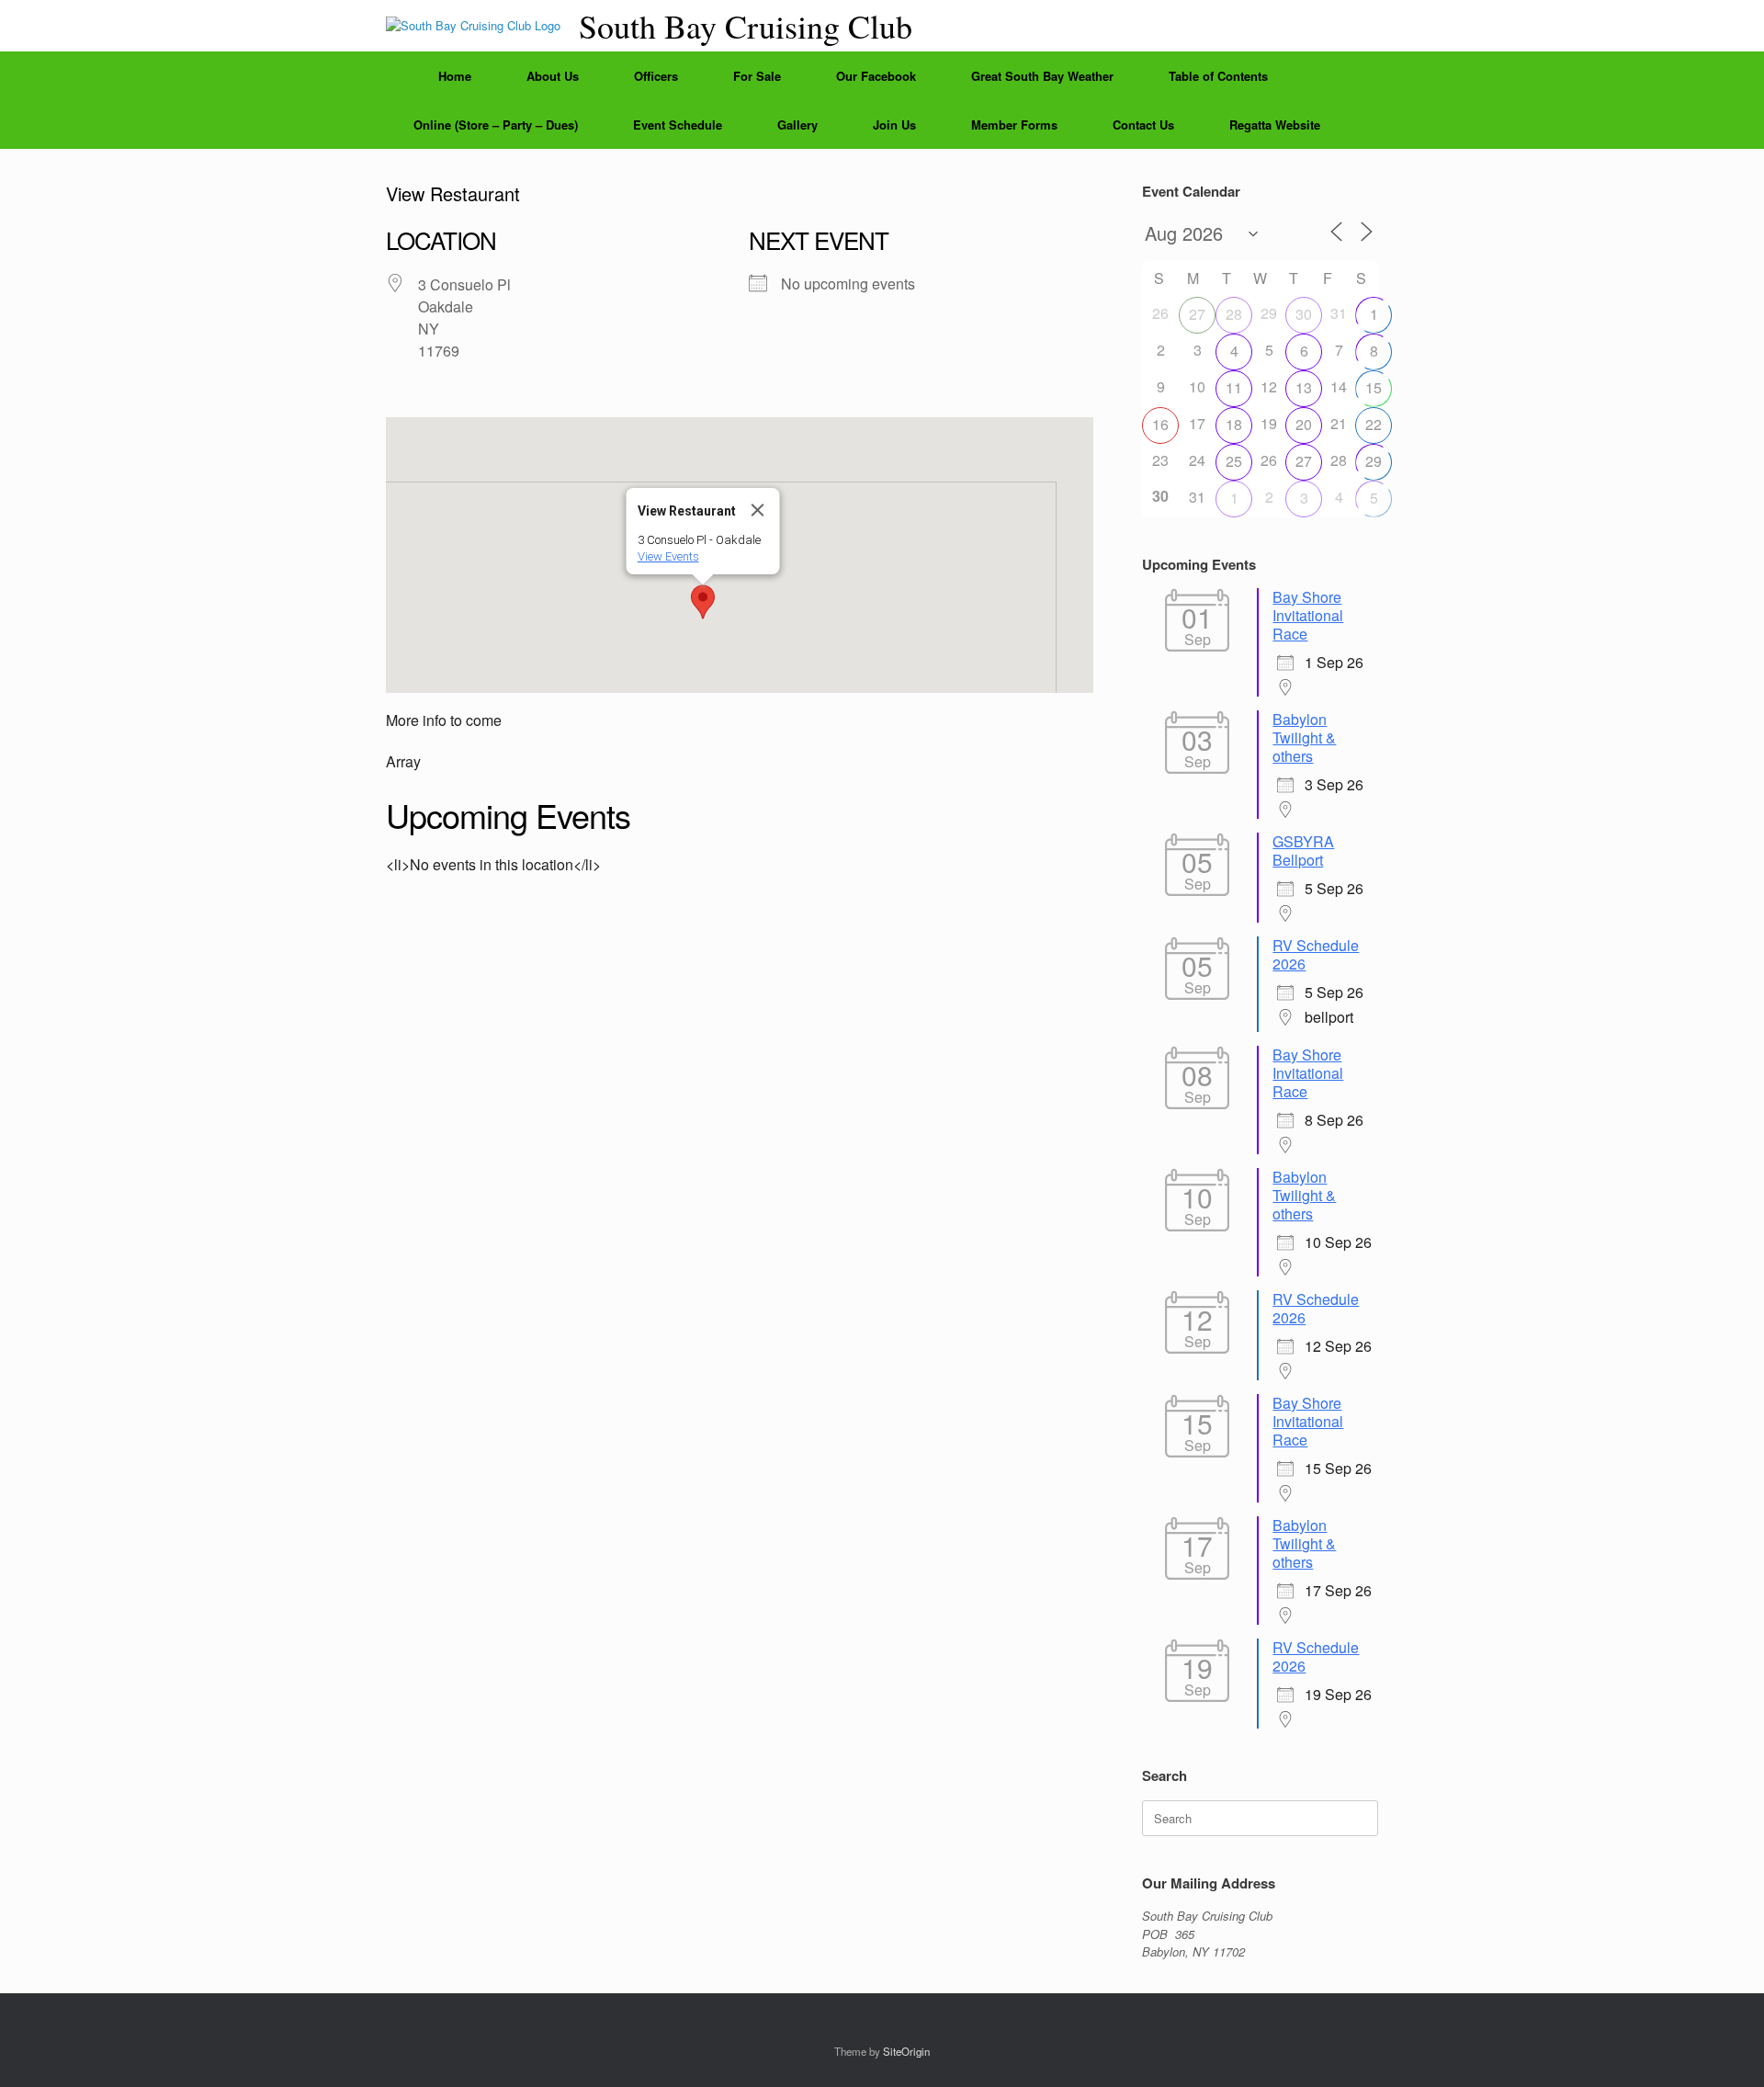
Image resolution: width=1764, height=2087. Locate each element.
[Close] (757, 510)
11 (1234, 387)
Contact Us (1143, 125)
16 (1160, 424)
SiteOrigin (906, 2051)
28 (1234, 314)
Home (455, 76)
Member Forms (1014, 125)
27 (1197, 314)
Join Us (894, 125)
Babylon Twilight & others (1304, 737)
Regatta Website (1275, 125)
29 (1374, 461)
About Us (553, 76)
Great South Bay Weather (1042, 76)
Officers (656, 76)
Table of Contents (1218, 76)
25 (1234, 461)
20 (1304, 424)
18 (1234, 424)
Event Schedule (678, 125)
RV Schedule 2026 (1316, 954)
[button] (703, 602)
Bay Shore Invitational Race (1308, 615)
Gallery (797, 125)
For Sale (757, 76)
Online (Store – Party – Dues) (496, 125)
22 (1374, 424)
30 (1304, 314)
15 (1374, 387)
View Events (667, 556)
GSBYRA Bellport (1303, 851)
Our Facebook (876, 76)
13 (1304, 387)
